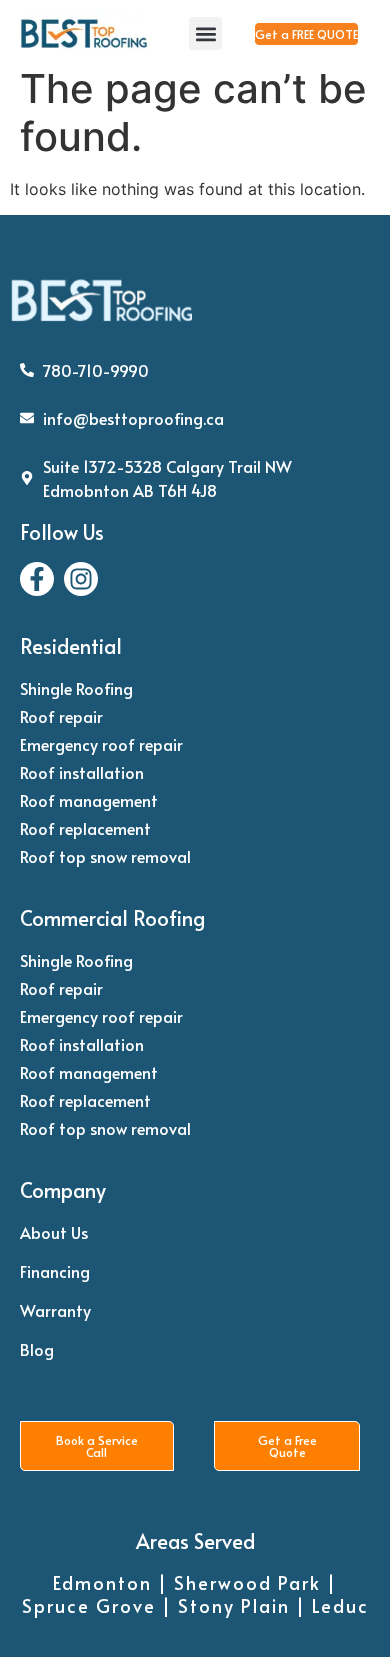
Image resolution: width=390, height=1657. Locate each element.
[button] (205, 33)
